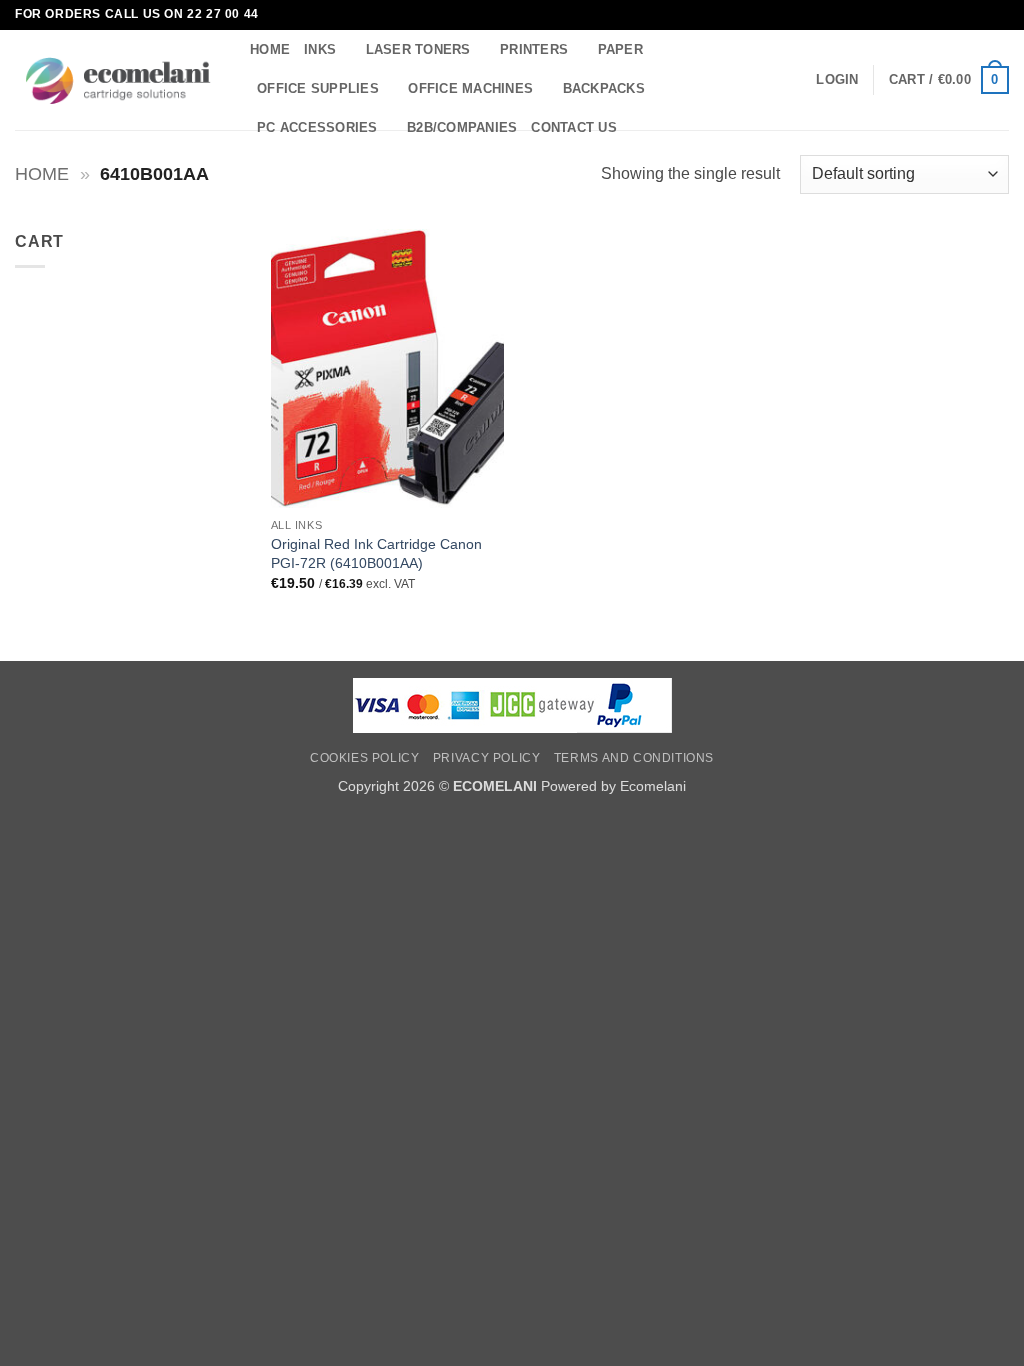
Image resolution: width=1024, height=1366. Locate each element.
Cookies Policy (365, 758)
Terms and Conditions (634, 758)
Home (42, 173)
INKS (320, 49)
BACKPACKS (604, 88)
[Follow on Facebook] (980, 15)
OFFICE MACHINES (470, 88)
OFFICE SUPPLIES (318, 88)
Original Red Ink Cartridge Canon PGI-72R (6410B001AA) (376, 553)
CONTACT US (574, 127)
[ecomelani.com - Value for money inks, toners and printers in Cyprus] (117, 80)
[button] (837, 80)
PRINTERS (534, 49)
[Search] (638, 128)
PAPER (620, 49)
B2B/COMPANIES (462, 127)
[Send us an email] (999, 15)
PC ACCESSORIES (317, 127)
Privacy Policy (487, 758)
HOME (270, 49)
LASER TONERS (418, 49)
